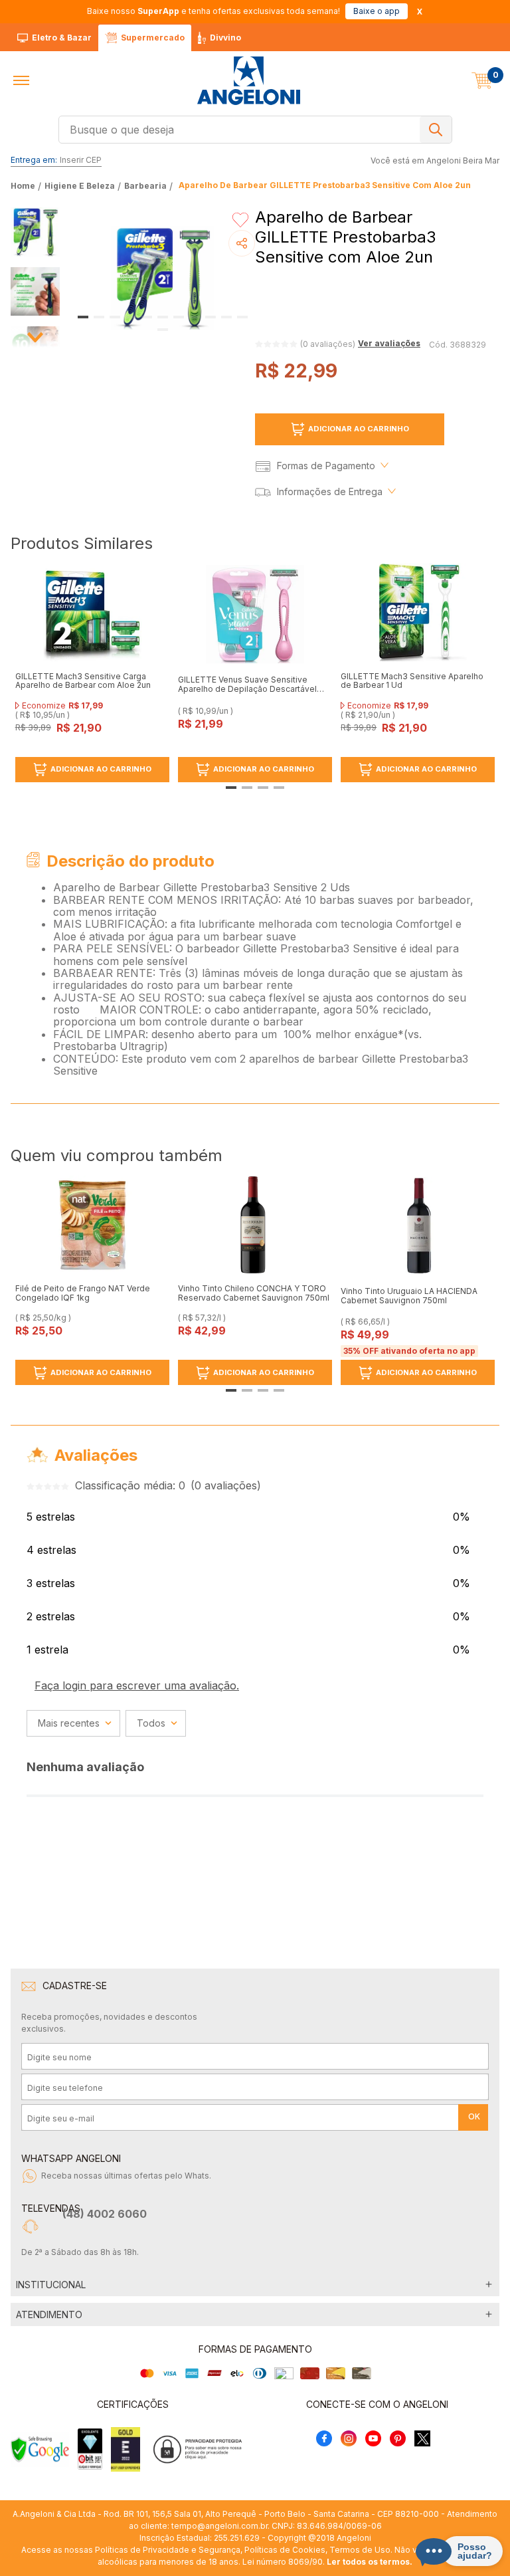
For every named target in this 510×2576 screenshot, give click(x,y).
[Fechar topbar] (420, 12)
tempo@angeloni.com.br (219, 2526)
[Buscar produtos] (436, 130)
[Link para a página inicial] (24, 186)
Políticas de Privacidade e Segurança (168, 2550)
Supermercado (153, 38)
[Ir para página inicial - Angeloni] (248, 81)
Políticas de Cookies (285, 2550)
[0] (482, 80)
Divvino (225, 38)
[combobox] (255, 130)
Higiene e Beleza (80, 186)
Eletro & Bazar (62, 38)
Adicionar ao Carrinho (359, 429)
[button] (21, 80)
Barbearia (145, 186)
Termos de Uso (360, 2550)
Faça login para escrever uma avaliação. (137, 1685)
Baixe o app (377, 11)
